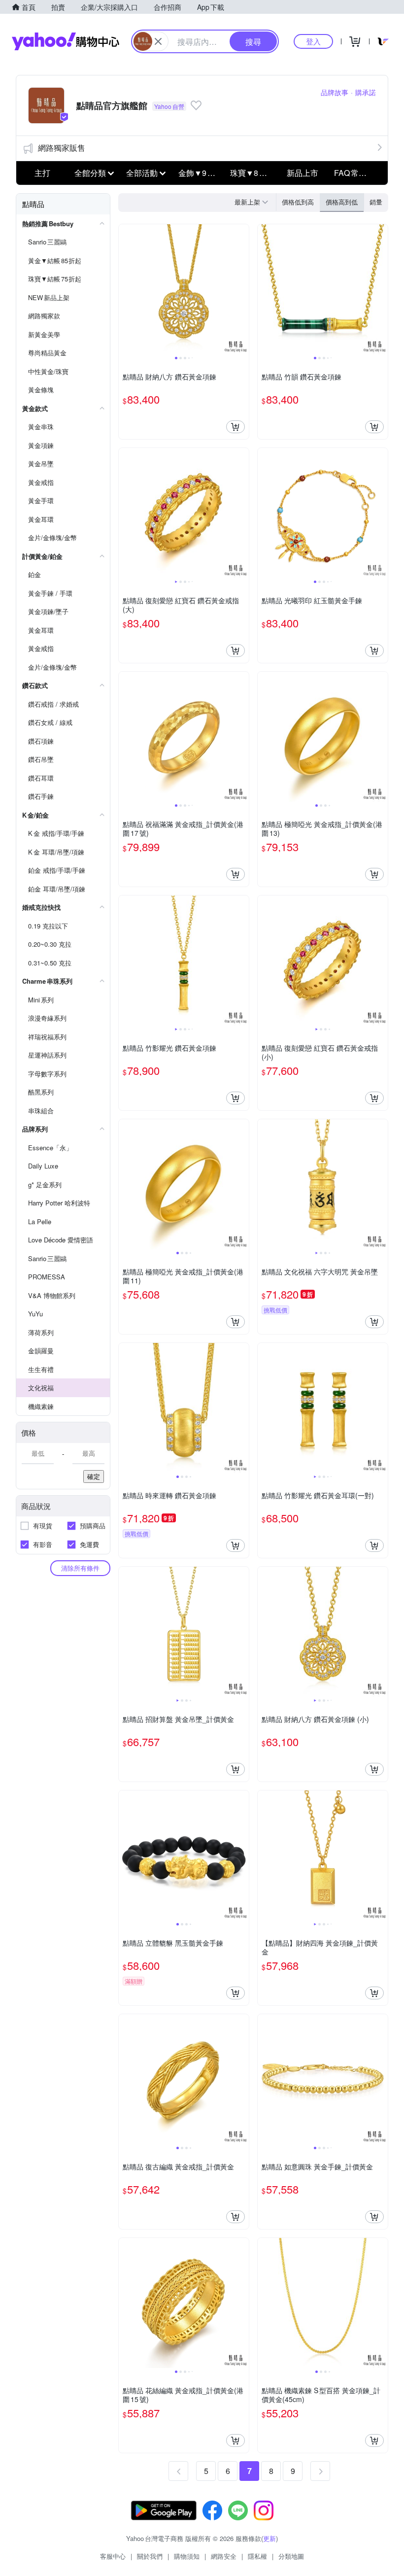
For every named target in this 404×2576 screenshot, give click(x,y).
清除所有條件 (80, 1568)
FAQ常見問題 (357, 173)
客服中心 (113, 2556)
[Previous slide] (125, 289)
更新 (269, 2538)
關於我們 (150, 2556)
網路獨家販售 (62, 148)
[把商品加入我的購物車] (236, 427)
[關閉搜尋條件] (158, 41)
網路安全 (224, 2556)
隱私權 (257, 2556)
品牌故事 (335, 92)
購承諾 (366, 92)
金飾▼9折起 (201, 173)
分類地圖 (291, 2556)
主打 (42, 173)
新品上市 (303, 173)
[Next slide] (242, 289)
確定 (94, 1476)
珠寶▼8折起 (252, 173)
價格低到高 (298, 202)
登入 (313, 41)
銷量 (376, 202)
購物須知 (187, 2556)
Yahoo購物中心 (66, 41)
